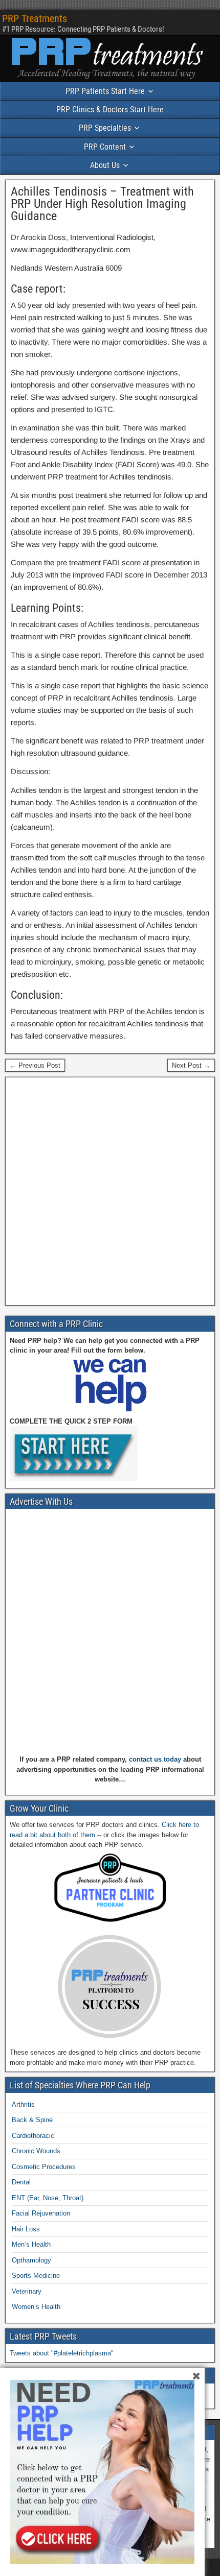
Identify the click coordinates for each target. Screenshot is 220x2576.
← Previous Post (35, 1065)
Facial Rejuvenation (41, 2213)
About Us (105, 165)
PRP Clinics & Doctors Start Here (110, 110)
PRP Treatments (35, 18)
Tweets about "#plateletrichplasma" (62, 2353)
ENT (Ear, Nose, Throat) (48, 2198)
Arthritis (23, 2104)
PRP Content (105, 147)
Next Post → (191, 1065)
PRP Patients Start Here (105, 91)
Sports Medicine (36, 2276)
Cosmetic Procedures (44, 2167)
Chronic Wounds (36, 2151)
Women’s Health (36, 2307)
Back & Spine (32, 2120)
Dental (21, 2182)
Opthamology (31, 2260)
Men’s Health (31, 2244)
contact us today (155, 1759)
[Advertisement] (110, 1191)
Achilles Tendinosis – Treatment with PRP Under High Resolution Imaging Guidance (102, 204)
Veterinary (27, 2291)
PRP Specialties (105, 128)
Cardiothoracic (33, 2136)
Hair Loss (26, 2229)
